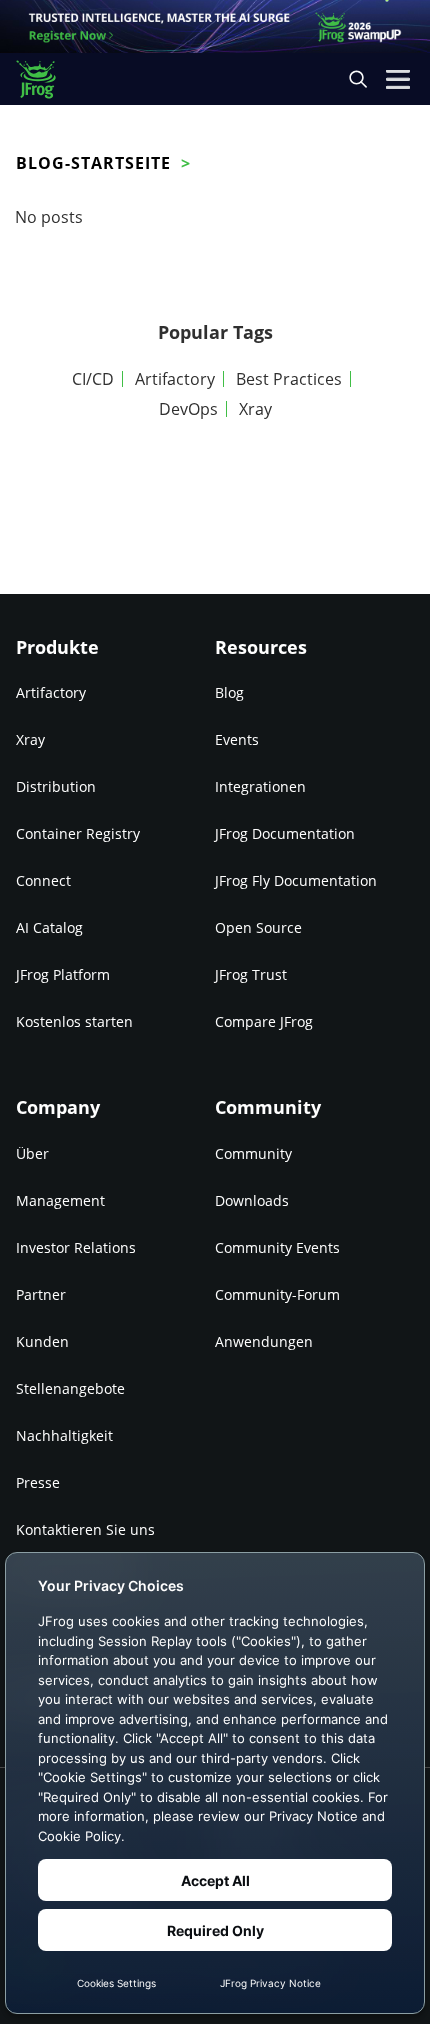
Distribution (56, 786)
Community (253, 1153)
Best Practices (289, 379)
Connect (43, 880)
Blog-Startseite (93, 163)
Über (32, 1153)
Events (237, 739)
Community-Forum (277, 1294)
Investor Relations (76, 1247)
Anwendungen (264, 1341)
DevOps (188, 409)
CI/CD (93, 379)
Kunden (42, 1341)
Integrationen (260, 786)
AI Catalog (49, 927)
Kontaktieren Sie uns (85, 1529)
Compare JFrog (264, 1021)
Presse (38, 1482)
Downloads (252, 1200)
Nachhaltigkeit (64, 1435)
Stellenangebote (70, 1388)
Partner (41, 1294)
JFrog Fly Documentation (296, 880)
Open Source (258, 927)
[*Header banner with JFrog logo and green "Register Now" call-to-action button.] (215, 26)
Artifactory (175, 379)
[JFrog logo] (45, 79)
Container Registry (78, 833)
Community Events (277, 1247)
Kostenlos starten (74, 1021)
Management (60, 1200)
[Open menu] (398, 79)
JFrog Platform (63, 974)
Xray (255, 409)
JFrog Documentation (285, 833)
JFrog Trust (251, 974)
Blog (229, 692)
